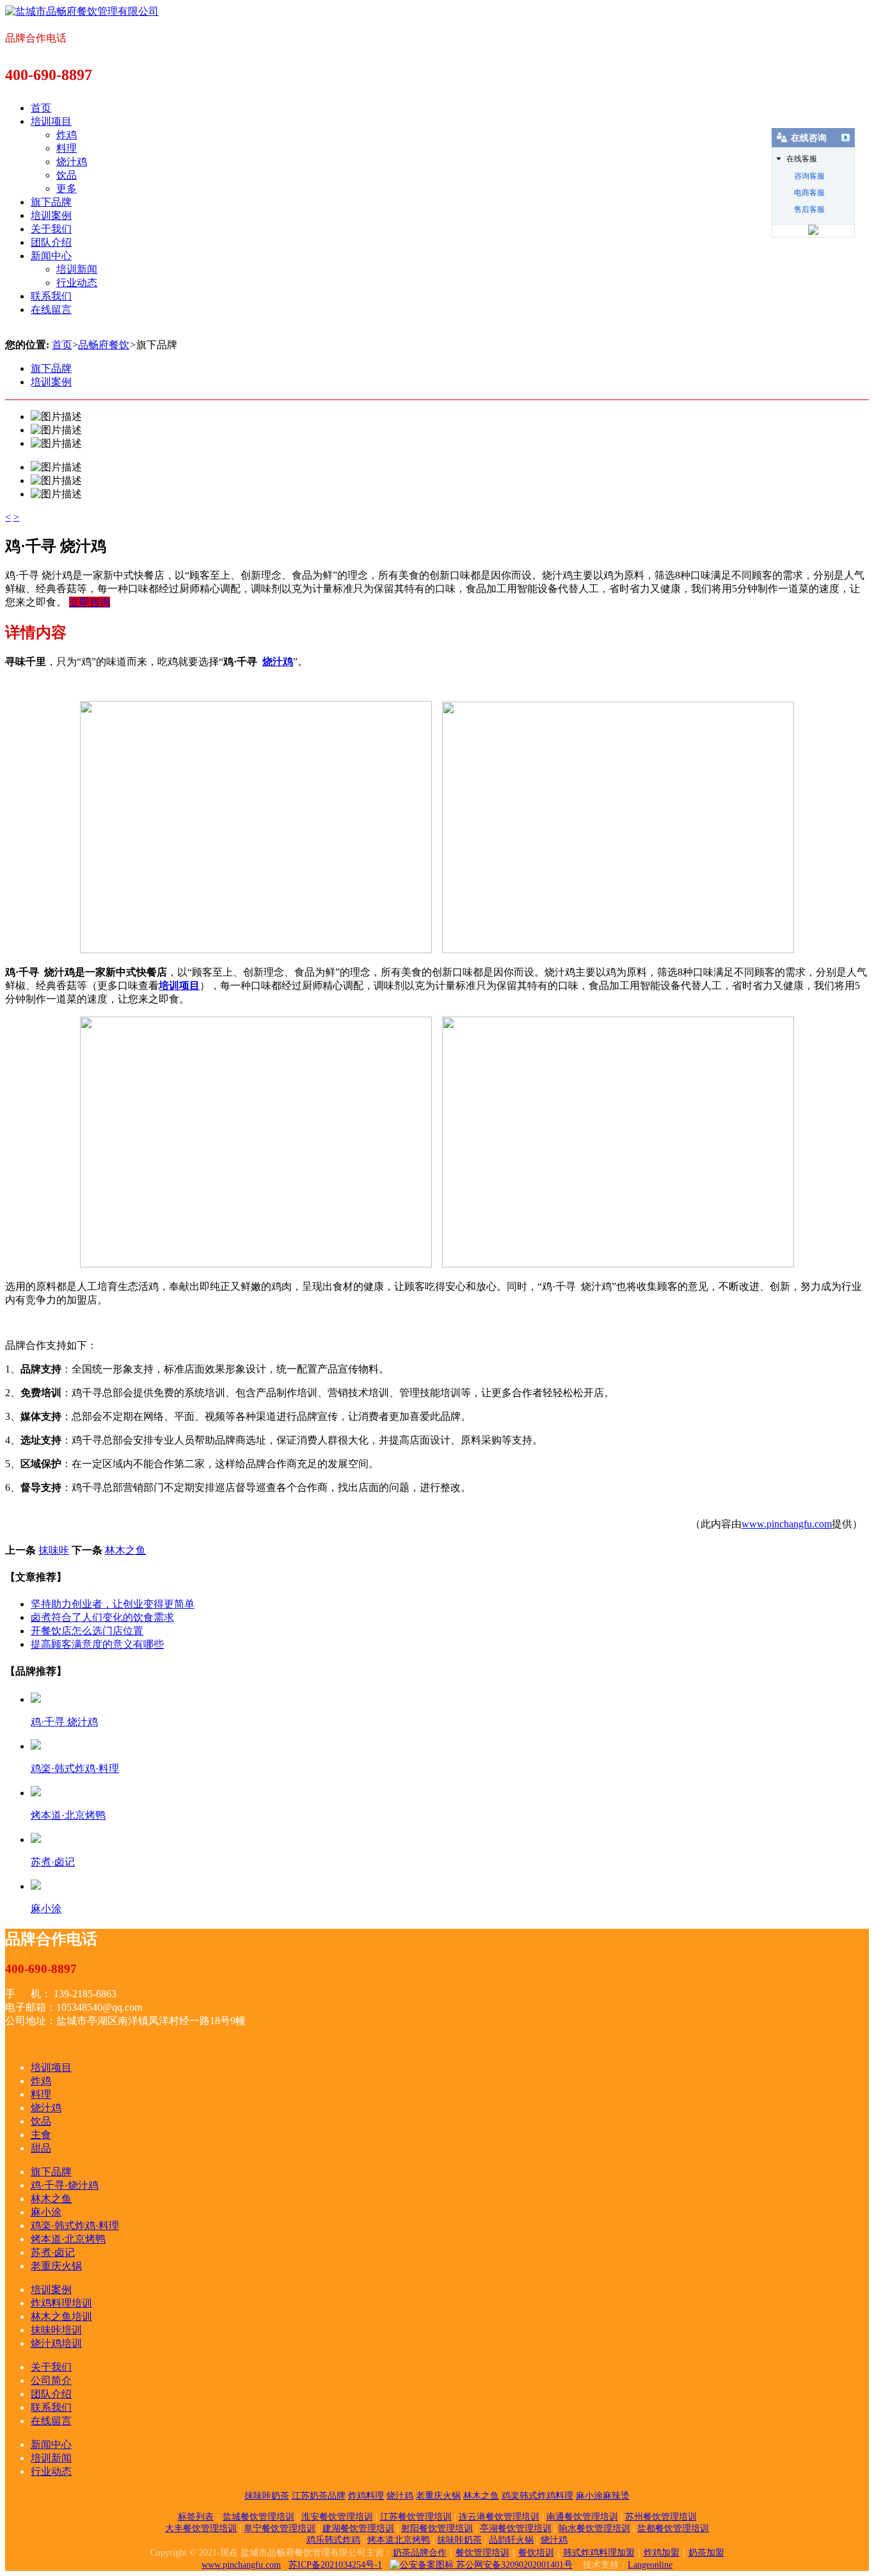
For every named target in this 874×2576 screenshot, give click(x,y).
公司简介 (51, 2380)
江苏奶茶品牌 (319, 2496)
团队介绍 (51, 242)
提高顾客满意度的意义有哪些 (97, 1644)
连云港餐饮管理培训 (499, 2517)
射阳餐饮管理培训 (437, 2528)
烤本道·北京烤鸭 (68, 2239)
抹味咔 (54, 1550)
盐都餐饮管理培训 (673, 2528)
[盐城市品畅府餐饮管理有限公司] (82, 11)
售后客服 (809, 209)
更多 (67, 189)
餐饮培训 (536, 2553)
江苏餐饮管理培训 (416, 2517)
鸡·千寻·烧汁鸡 (65, 2185)
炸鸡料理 (366, 2496)
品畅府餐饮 (104, 345)
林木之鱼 (125, 1550)
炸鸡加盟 (662, 2553)
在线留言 (51, 310)
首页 (41, 108)
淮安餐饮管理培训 (337, 2517)
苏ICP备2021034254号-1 (335, 2565)
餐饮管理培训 (482, 2553)
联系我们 (51, 296)
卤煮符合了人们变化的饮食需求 (102, 1617)
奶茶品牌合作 (420, 2553)
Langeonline (650, 2565)
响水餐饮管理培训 (594, 2528)
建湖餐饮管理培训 (358, 2528)
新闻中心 (51, 256)
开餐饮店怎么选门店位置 (87, 1631)
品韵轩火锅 (511, 2540)
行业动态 (77, 283)
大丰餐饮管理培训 (201, 2528)
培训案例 (51, 215)
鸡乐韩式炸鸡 (333, 2540)
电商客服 (809, 193)
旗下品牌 (51, 202)
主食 (41, 2135)
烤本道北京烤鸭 (399, 2540)
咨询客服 (809, 176)
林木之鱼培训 (61, 2316)
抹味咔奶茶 (267, 2496)
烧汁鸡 (72, 162)
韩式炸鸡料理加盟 (599, 2553)
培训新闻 (77, 269)
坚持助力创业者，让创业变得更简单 (113, 1604)
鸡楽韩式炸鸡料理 (537, 2496)
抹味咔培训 (56, 2330)
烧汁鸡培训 (56, 2343)
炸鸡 (67, 135)
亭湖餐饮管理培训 (516, 2528)
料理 (67, 148)
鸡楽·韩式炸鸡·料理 (75, 2226)
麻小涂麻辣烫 (603, 2496)
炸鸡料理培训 (61, 2303)
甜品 (41, 2148)
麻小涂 (46, 2212)
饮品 (67, 175)
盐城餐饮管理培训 (258, 2517)
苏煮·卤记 (53, 2252)
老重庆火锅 (56, 2266)
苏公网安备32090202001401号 (513, 2565)
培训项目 (51, 121)
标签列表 (196, 2517)
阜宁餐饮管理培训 (280, 2528)
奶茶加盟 (706, 2553)
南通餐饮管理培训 (582, 2517)
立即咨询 (90, 602)
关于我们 (51, 229)
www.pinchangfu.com (787, 1524)
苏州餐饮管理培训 (661, 2517)
